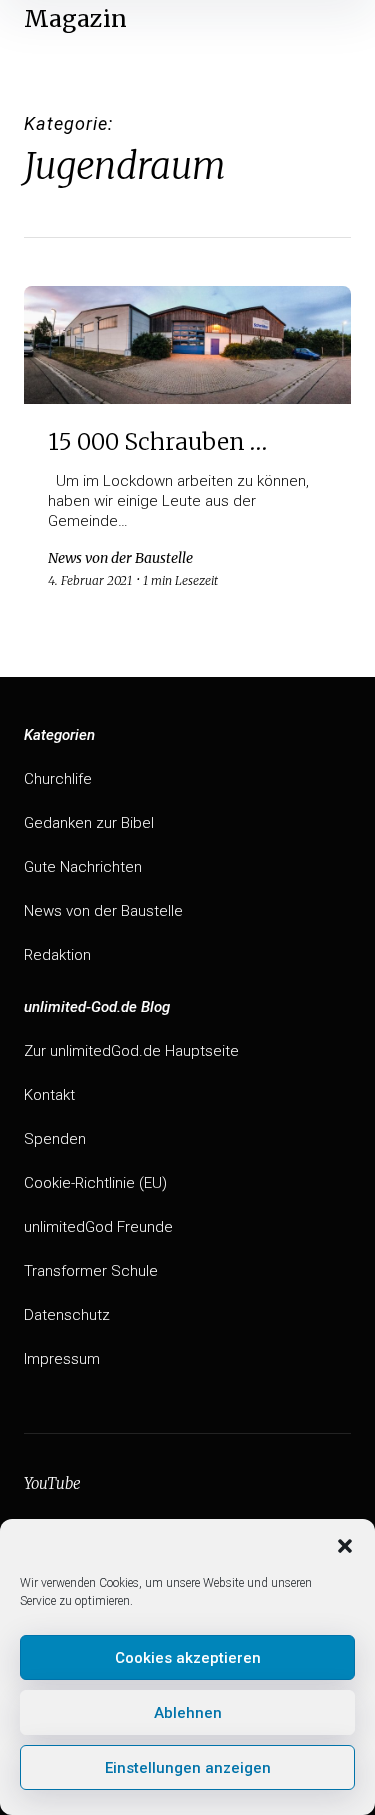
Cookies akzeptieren (188, 1658)
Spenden (55, 1139)
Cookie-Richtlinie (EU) (95, 1183)
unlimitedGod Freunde (98, 1227)
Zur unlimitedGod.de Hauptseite (131, 1051)
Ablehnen (188, 1713)
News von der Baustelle (103, 911)
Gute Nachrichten (83, 867)
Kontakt (49, 1095)
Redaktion (57, 955)
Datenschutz (67, 1315)
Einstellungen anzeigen (188, 1768)
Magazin (75, 18)
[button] (345, 1544)
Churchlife (58, 779)
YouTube (52, 1483)
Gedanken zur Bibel (89, 823)
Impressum (62, 1359)
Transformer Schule (91, 1271)
